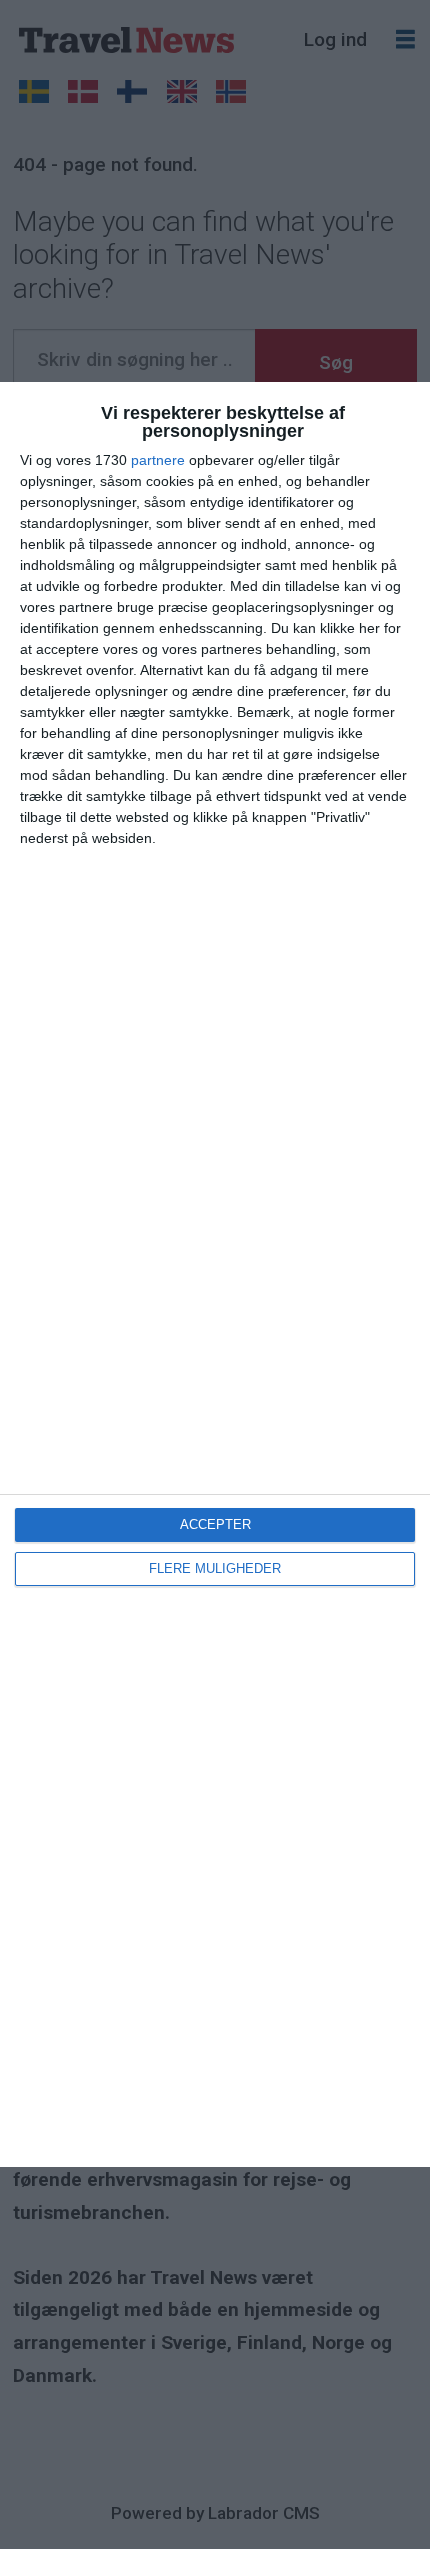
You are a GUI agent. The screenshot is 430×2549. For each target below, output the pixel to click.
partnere (158, 460)
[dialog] (215, 1274)
